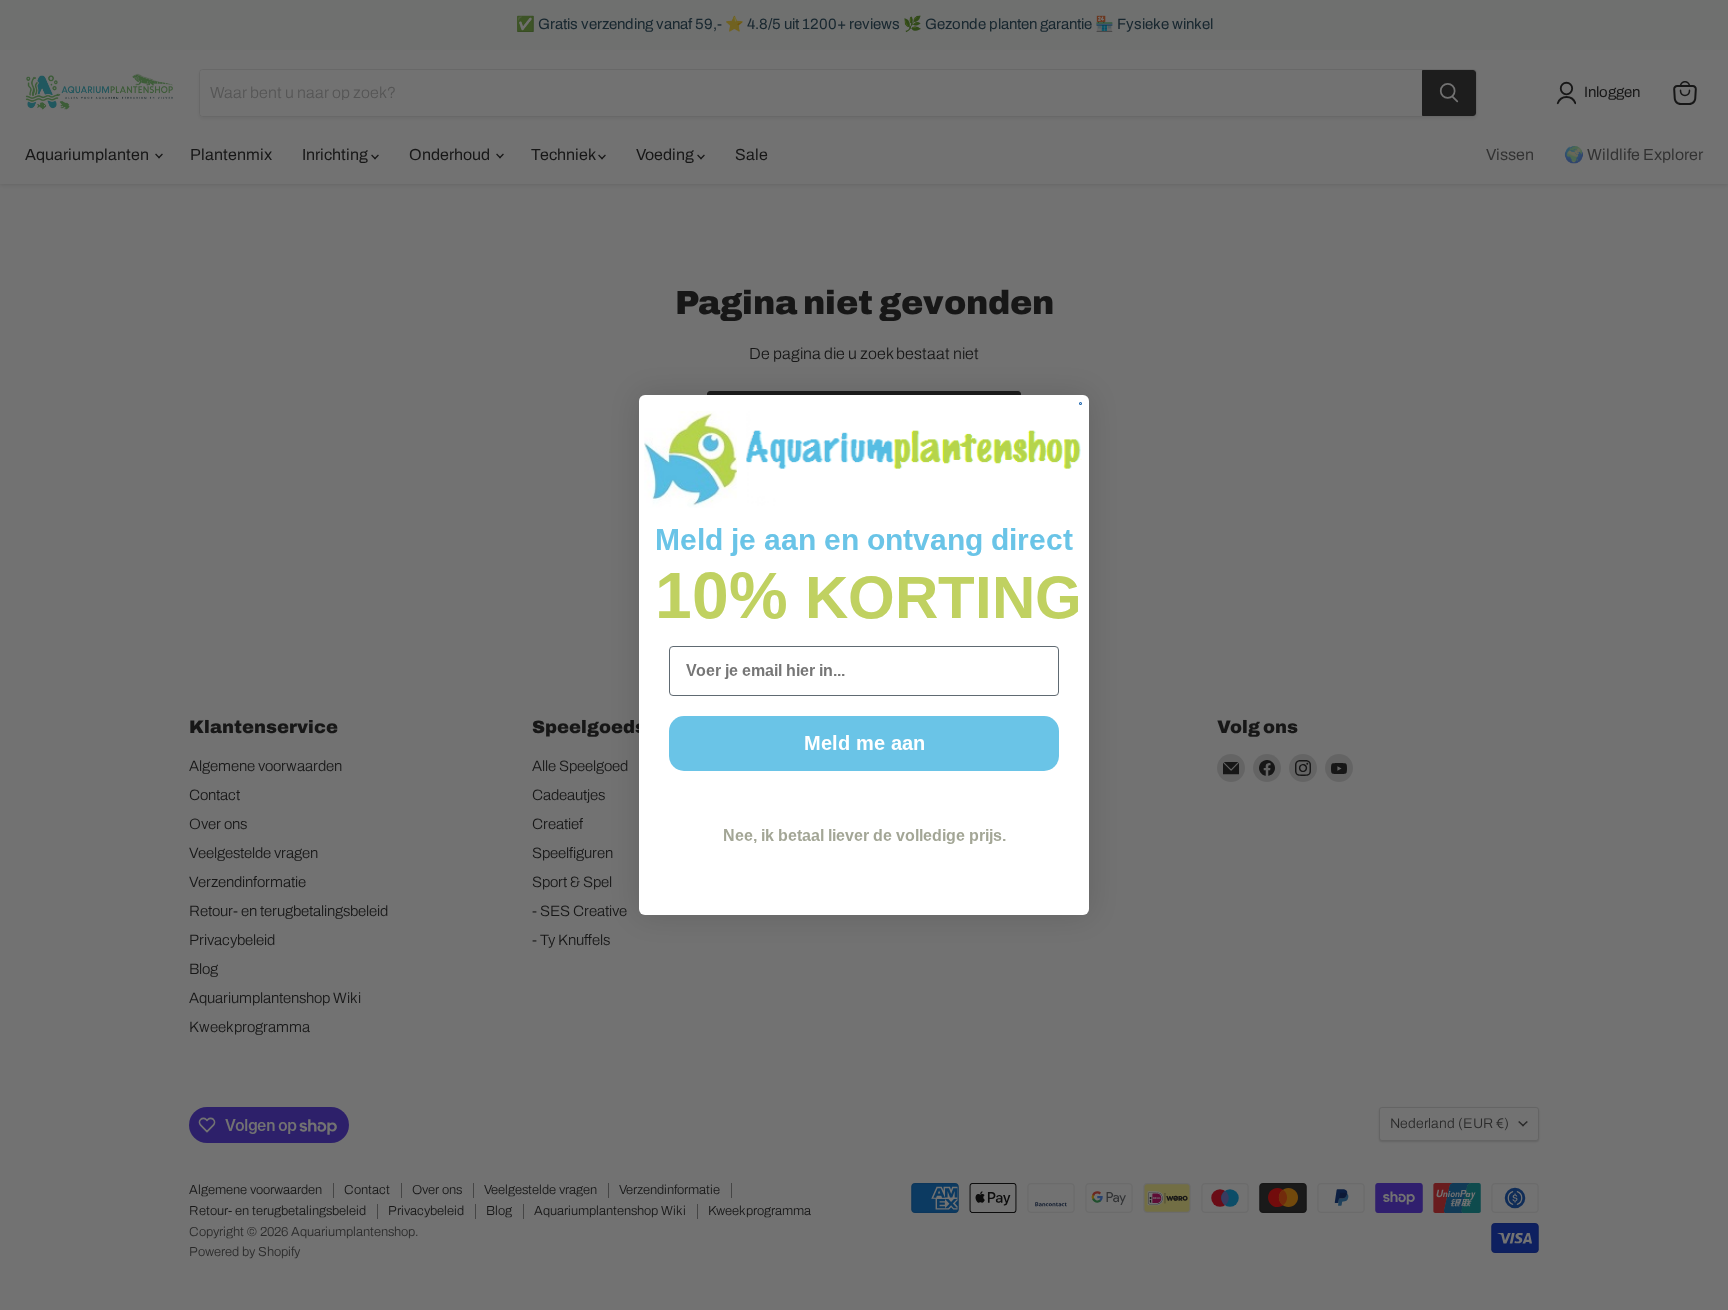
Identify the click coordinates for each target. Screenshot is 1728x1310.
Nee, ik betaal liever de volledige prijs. (864, 835)
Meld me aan (864, 743)
